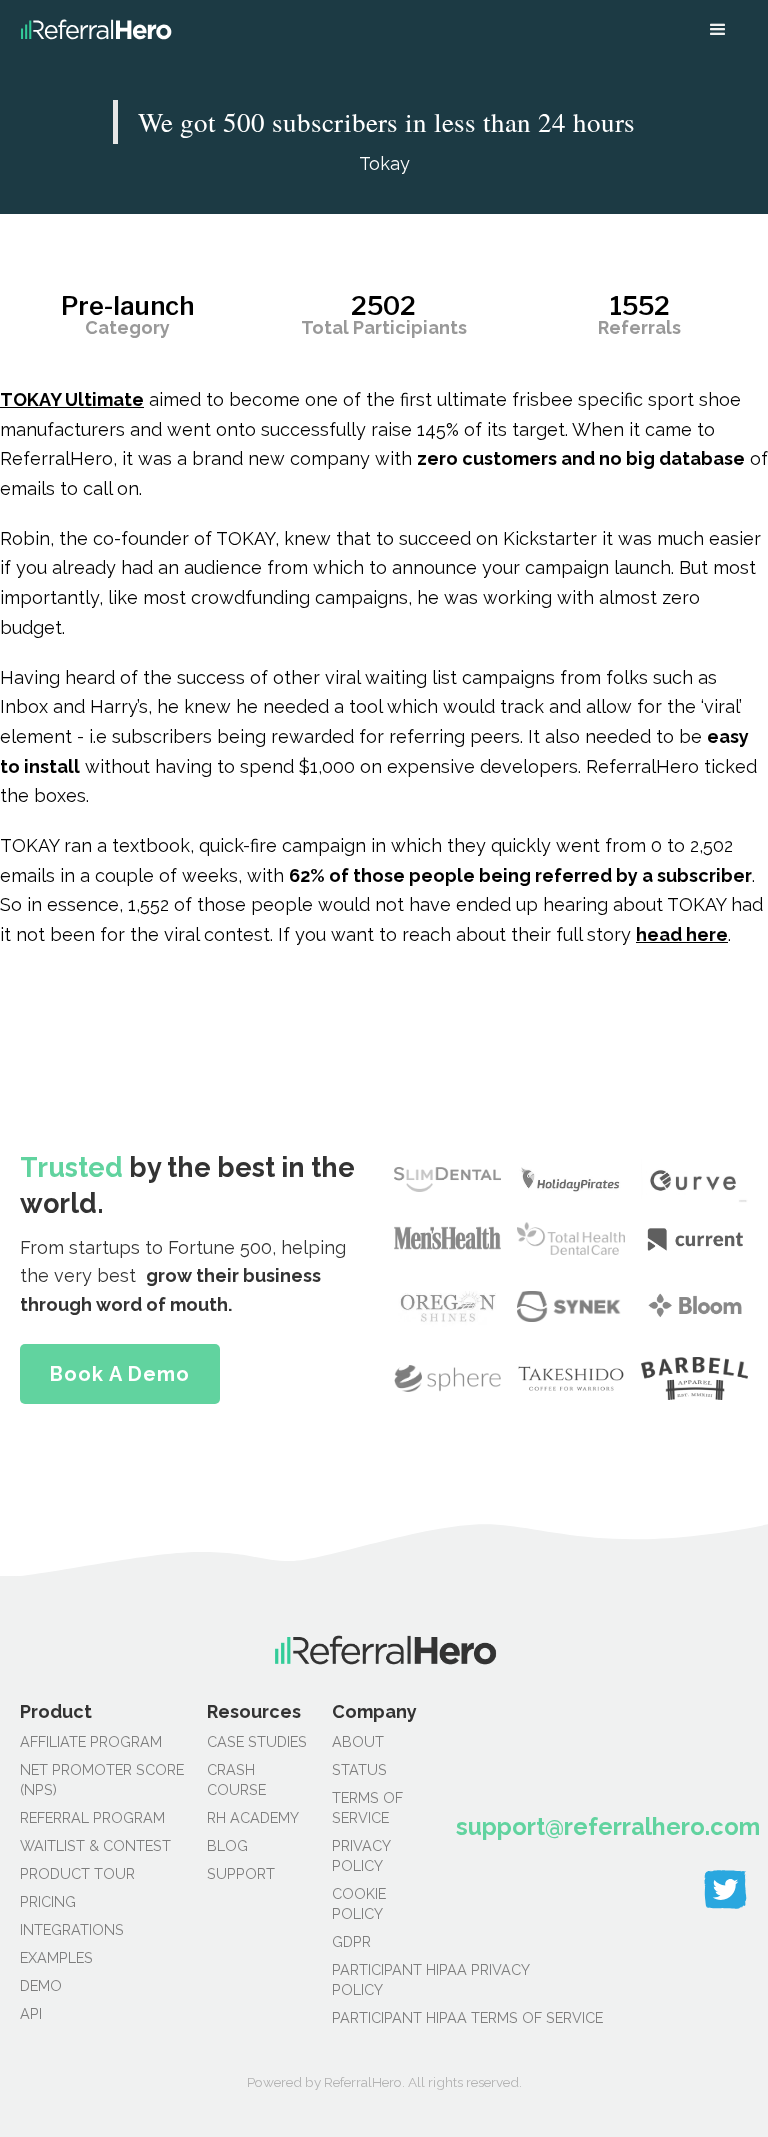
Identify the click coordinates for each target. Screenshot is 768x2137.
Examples (56, 1957)
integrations (72, 1929)
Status (359, 1769)
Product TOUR (77, 1873)
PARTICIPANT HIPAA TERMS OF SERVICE (384, 2017)
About (358, 1741)
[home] (96, 30)
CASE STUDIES (257, 1741)
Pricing (48, 1901)
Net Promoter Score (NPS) (102, 1779)
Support (241, 1873)
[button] (718, 30)
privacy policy (361, 1855)
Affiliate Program (91, 1741)
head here (682, 934)
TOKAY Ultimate (72, 399)
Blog (227, 1845)
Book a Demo (120, 1374)
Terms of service (367, 1807)
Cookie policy (359, 1903)
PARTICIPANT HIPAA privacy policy (384, 1979)
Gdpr (351, 1941)
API (31, 2013)
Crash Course (236, 1779)
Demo (41, 1985)
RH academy (253, 1817)
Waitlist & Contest (95, 1845)
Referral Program (92, 1817)
